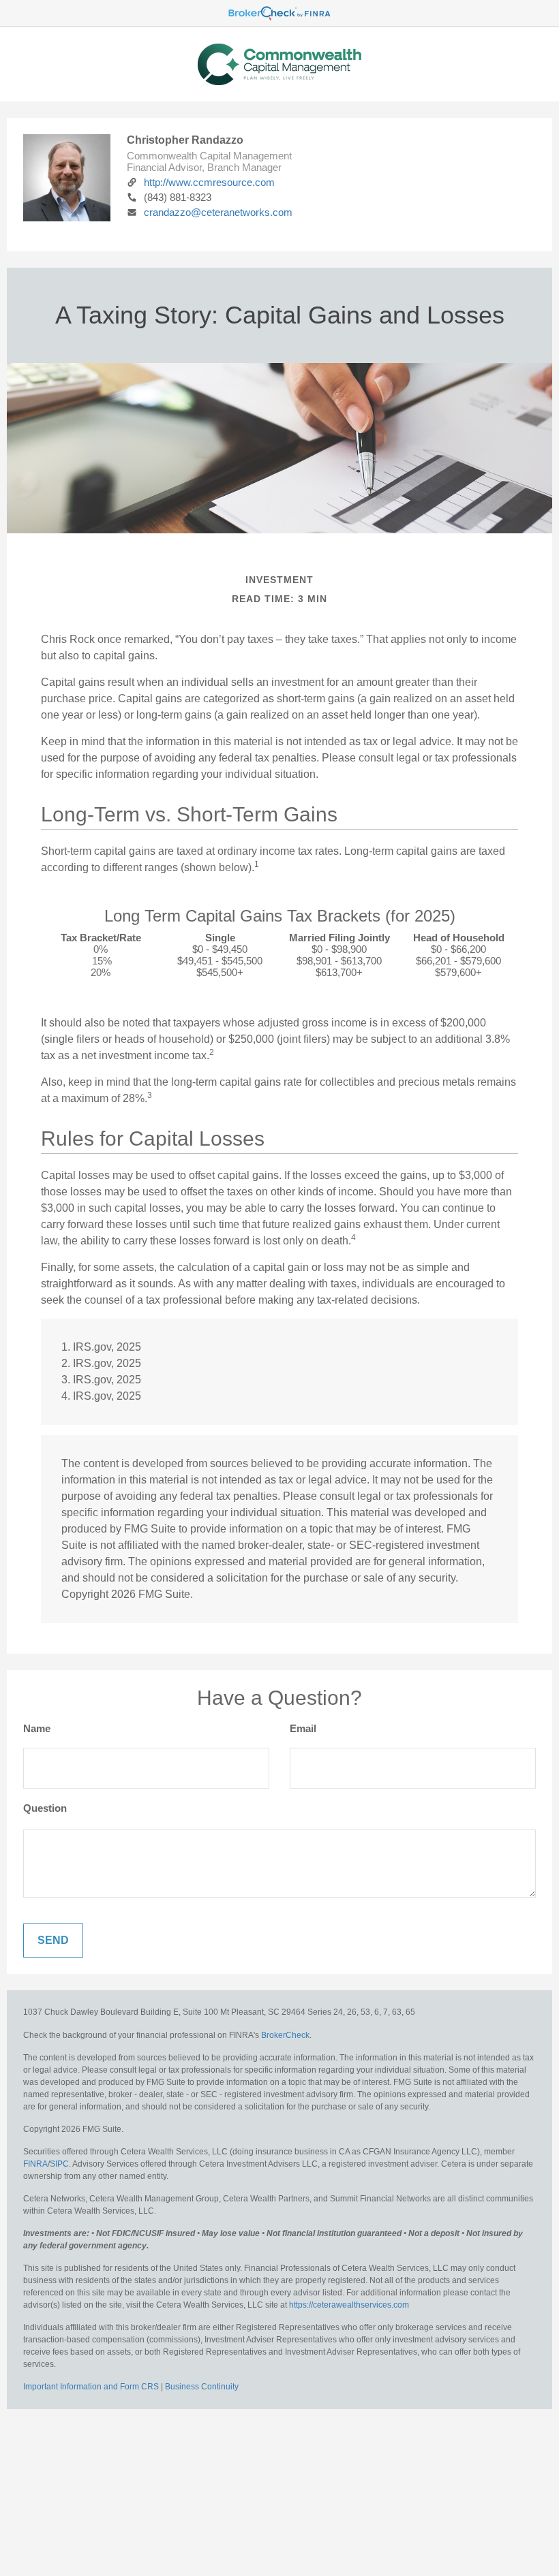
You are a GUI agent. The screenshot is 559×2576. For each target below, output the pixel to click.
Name (37, 1728)
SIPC (59, 2164)
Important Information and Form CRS (91, 2387)
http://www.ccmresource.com (209, 182)
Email (303, 1728)
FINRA (35, 2164)
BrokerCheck (285, 2035)
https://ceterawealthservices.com (349, 2305)
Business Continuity (202, 2387)
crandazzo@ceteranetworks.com (218, 212)
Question (45, 1808)
